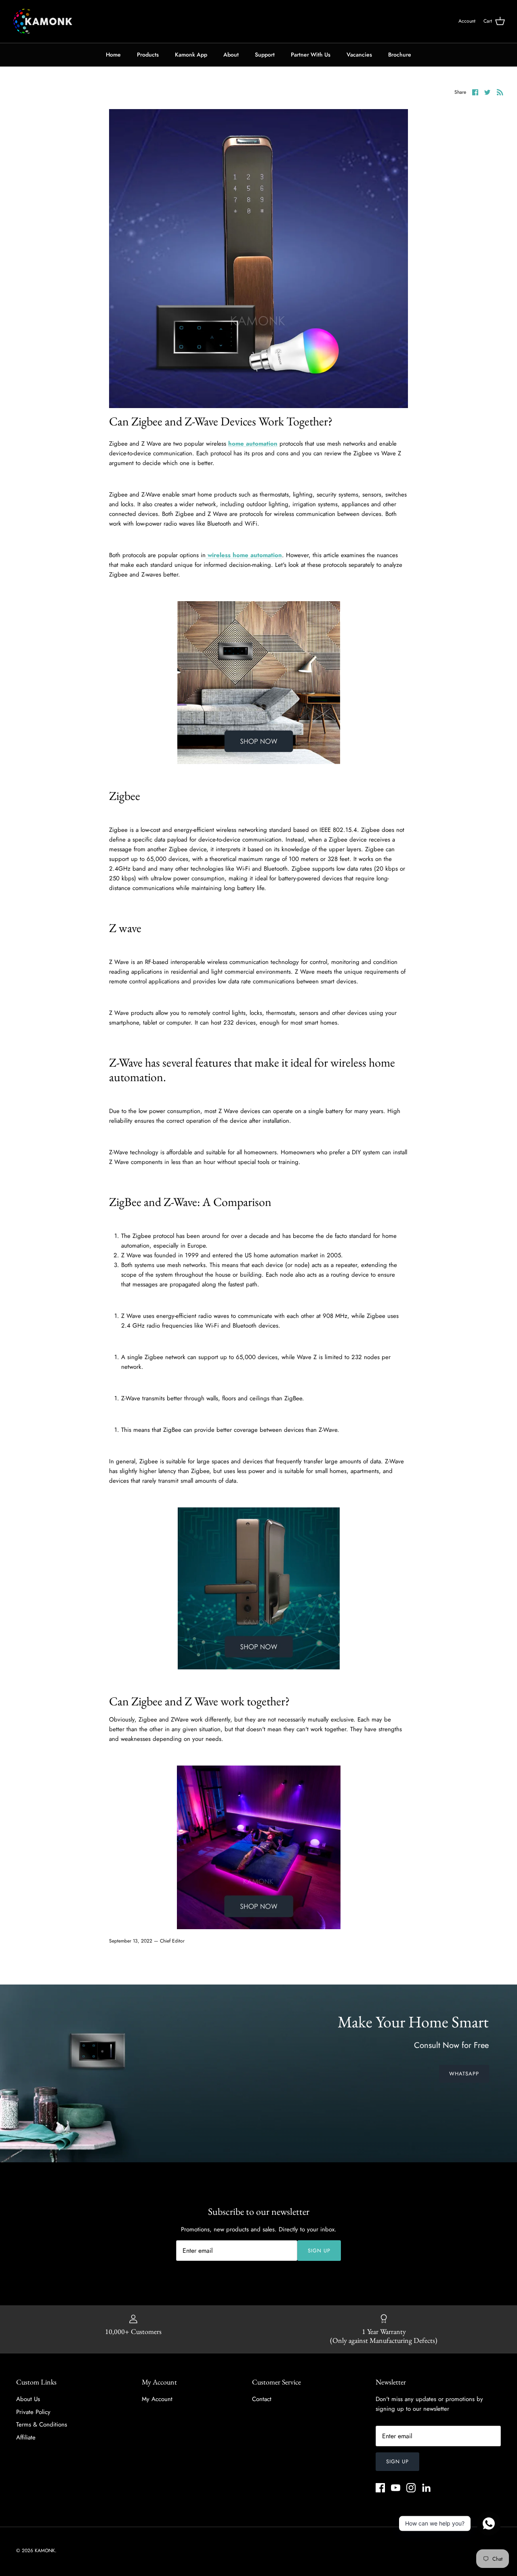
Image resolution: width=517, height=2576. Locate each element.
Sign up (319, 2251)
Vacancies (359, 55)
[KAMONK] (42, 21)
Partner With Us (311, 55)
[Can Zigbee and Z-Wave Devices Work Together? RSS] (500, 92)
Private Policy (33, 2412)
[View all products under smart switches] (259, 762)
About (231, 55)
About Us (28, 2399)
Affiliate (26, 2437)
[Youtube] (396, 2488)
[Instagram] (411, 2488)
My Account (157, 2399)
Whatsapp (464, 2074)
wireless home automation (244, 555)
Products (148, 55)
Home (113, 55)
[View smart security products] (259, 1667)
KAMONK (45, 2551)
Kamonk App (191, 55)
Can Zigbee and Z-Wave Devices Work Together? (221, 421)
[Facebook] (380, 2488)
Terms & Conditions (42, 2424)
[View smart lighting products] (259, 1927)
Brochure (400, 55)
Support (265, 55)
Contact (262, 2399)
